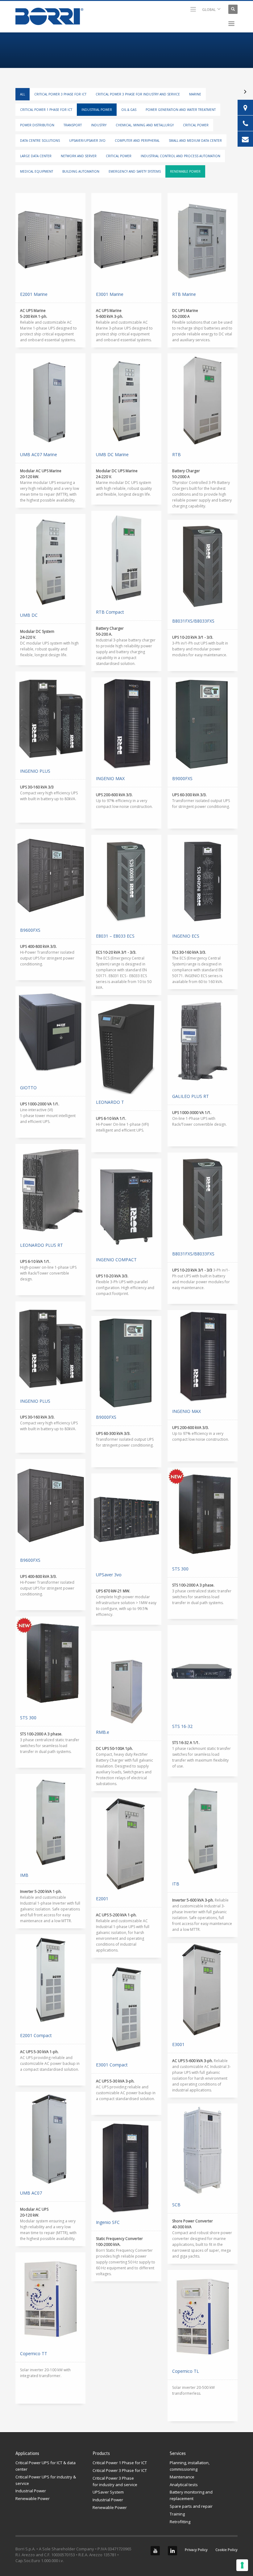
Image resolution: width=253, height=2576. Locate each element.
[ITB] (203, 1829)
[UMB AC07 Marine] (50, 400)
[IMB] (50, 1821)
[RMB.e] (126, 1678)
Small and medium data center (195, 141)
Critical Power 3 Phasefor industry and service (115, 2481)
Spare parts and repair (191, 2506)
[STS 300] (203, 1514)
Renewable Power (185, 171)
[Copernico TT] (50, 2299)
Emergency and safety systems (135, 171)
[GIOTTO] (50, 1033)
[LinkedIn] (172, 2551)
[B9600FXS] (50, 876)
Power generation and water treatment (181, 110)
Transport (73, 125)
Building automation (81, 171)
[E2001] (126, 1844)
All (23, 94)
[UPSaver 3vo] (126, 1520)
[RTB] (203, 400)
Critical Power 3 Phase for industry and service (138, 94)
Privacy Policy (196, 2550)
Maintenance (182, 2477)
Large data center (36, 156)
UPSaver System (108, 2492)
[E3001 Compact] (126, 2010)
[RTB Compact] (126, 557)
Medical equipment (37, 171)
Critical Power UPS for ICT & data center (46, 2466)
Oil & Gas (129, 110)
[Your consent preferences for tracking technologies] (242, 2565)
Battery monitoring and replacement (191, 2495)
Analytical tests (184, 2485)
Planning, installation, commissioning (190, 2466)
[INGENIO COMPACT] (126, 1205)
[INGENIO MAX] (126, 724)
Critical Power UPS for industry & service (46, 2480)
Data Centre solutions (40, 141)
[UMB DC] (50, 561)
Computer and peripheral (137, 141)
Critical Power (196, 125)
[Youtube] (155, 2551)
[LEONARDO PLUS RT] (50, 1191)
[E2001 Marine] (50, 240)
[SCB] (203, 2150)
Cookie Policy (226, 2550)
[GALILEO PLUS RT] (203, 1042)
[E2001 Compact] (50, 1981)
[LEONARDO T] (126, 1048)
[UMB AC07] (50, 2138)
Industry (99, 125)
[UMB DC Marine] (126, 400)
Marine (195, 94)
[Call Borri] (245, 123)
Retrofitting (180, 2522)
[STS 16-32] (203, 1672)
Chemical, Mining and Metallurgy (145, 125)
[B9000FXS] (203, 724)
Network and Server (79, 156)
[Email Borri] (245, 139)
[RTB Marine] (203, 240)
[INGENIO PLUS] (50, 717)
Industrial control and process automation (180, 156)
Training (177, 2514)
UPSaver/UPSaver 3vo (87, 141)
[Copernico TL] (203, 2317)
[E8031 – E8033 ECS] (126, 881)
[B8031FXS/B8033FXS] (203, 566)
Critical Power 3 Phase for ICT (60, 94)
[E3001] (203, 1990)
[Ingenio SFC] (126, 2168)
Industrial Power (97, 110)
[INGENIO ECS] (203, 881)
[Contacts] (245, 107)
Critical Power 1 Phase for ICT (46, 110)
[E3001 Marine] (126, 240)
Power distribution (37, 125)
